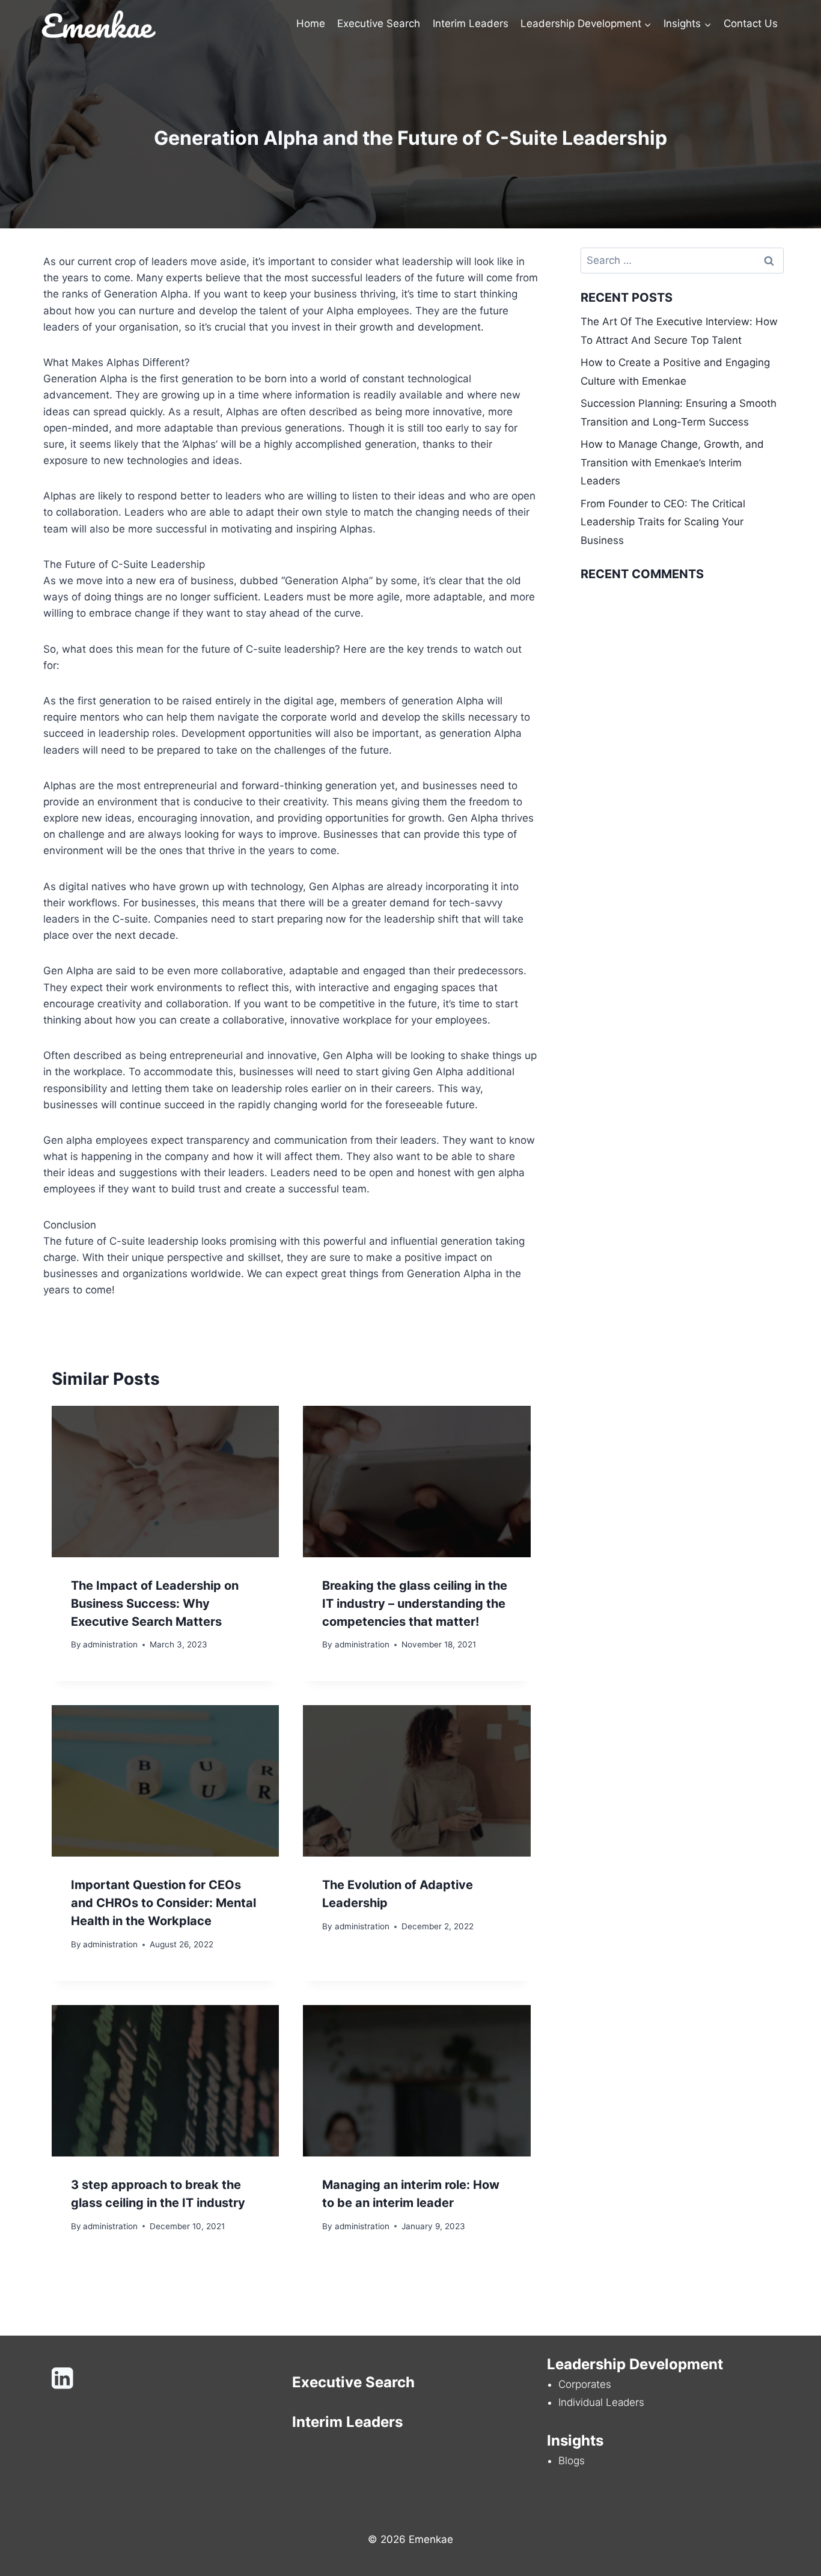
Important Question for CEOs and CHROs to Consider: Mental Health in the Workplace (163, 1903)
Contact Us (751, 23)
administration (110, 1644)
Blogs (572, 2461)
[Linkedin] (62, 2379)
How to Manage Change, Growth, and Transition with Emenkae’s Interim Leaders (672, 462)
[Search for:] (682, 260)
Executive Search (379, 23)
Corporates (585, 2384)
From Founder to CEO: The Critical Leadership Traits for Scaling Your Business (663, 522)
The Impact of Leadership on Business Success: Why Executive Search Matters (155, 1604)
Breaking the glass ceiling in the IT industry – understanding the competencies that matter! (415, 1604)
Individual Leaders (601, 2402)
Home (311, 23)
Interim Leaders (471, 23)
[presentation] (165, 1482)
